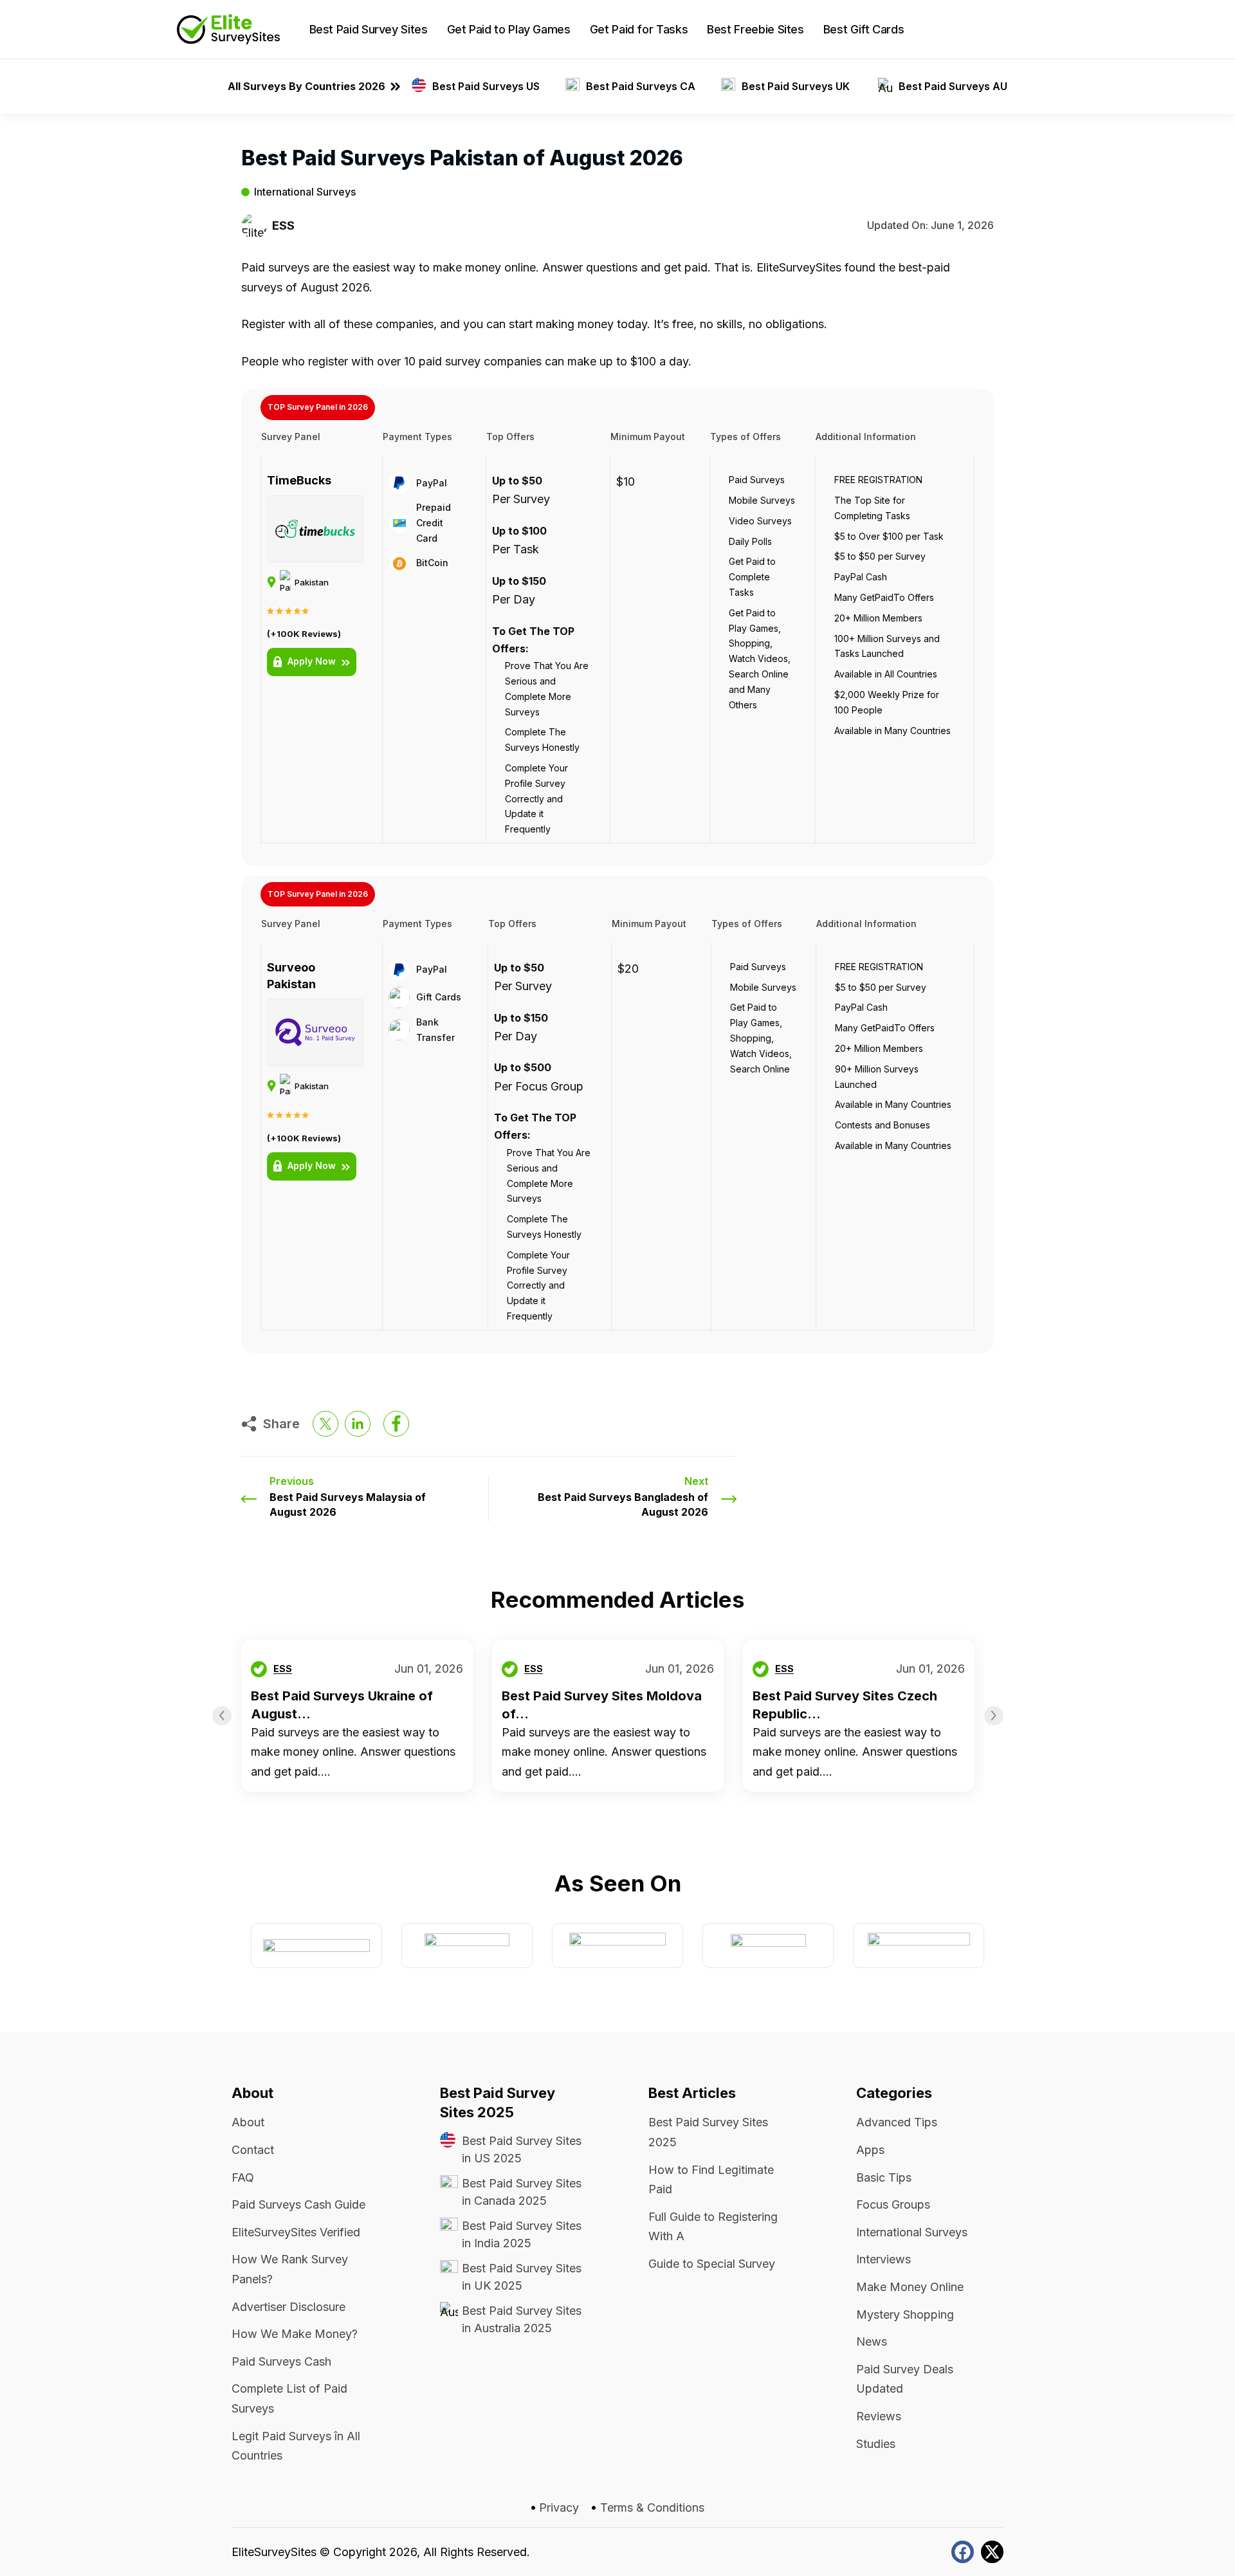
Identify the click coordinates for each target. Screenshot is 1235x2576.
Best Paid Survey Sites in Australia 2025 (522, 2319)
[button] (1048, 30)
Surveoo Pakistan (291, 976)
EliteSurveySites (274, 2552)
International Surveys (305, 192)
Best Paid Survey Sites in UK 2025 (522, 2277)
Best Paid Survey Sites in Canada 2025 (522, 2192)
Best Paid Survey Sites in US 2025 (522, 2149)
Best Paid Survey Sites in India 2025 (522, 2234)
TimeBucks (299, 480)
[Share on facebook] (396, 1424)
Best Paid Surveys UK (797, 86)
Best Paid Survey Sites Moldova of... (602, 1705)
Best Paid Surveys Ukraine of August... (342, 1705)
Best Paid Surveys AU (953, 86)
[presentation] (222, 1716)
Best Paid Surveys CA (641, 86)
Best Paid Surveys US (486, 86)
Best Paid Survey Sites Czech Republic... (845, 1705)
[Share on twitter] (325, 1424)
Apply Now (312, 661)
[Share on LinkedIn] (358, 1424)
